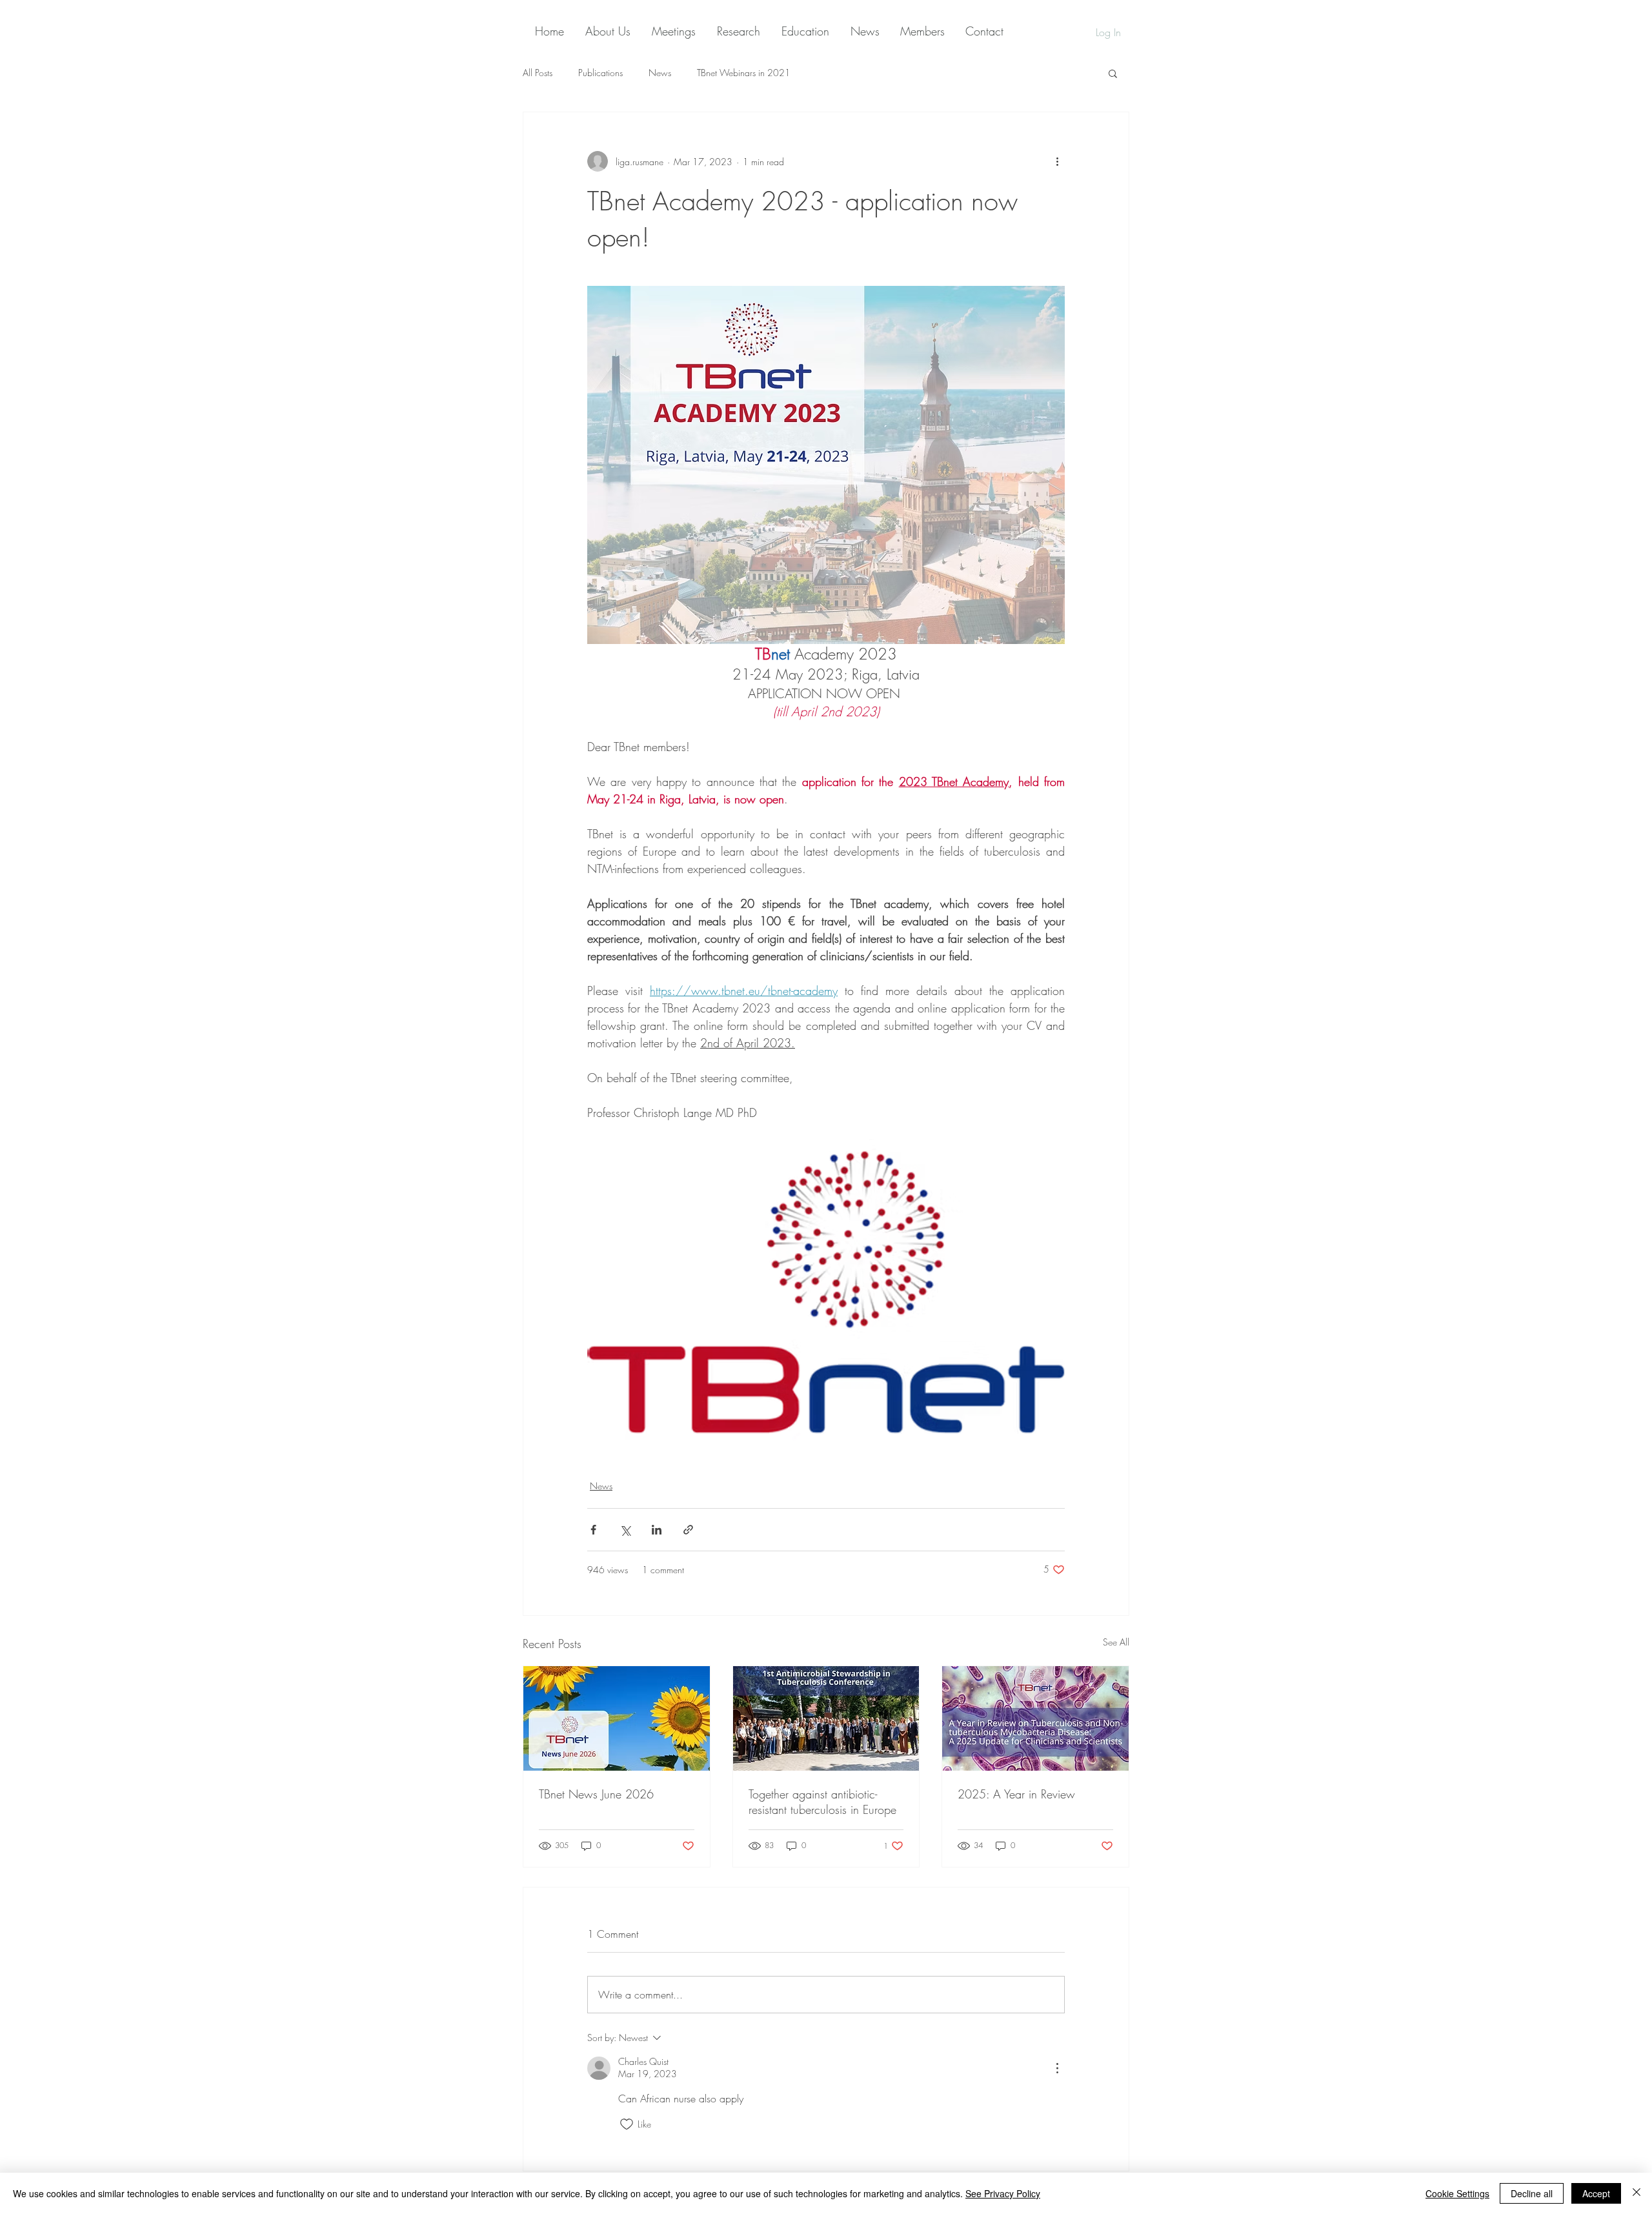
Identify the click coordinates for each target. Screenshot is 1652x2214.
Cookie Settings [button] (1457, 2193)
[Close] (1637, 2193)
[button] (1113, 73)
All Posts (538, 73)
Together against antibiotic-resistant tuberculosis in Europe (822, 1802)
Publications (600, 73)
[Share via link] (688, 1530)
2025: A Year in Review (1016, 1794)
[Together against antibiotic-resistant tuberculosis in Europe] (826, 1718)
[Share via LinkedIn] (657, 1530)
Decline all (1532, 2193)
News (660, 73)
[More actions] (1057, 161)
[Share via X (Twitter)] (625, 1530)
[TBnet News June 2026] (617, 1718)
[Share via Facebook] (593, 1530)
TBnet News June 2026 (596, 1794)
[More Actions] (1057, 2068)
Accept (1596, 2193)
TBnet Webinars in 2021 (744, 73)
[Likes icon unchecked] (627, 2124)
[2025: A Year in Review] (1035, 1718)
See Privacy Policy (1003, 2193)
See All (1116, 1642)
